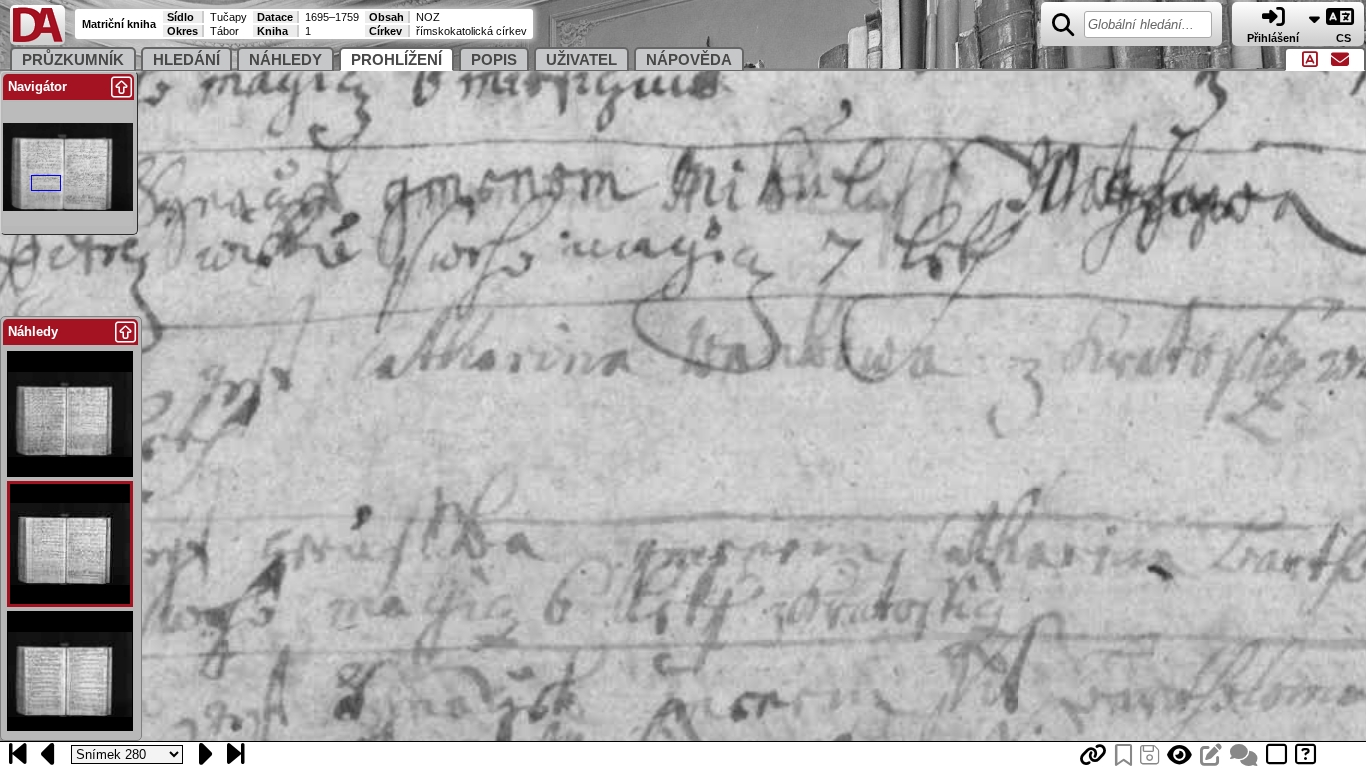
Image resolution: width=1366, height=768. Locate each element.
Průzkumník (73, 60)
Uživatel (581, 60)
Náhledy (285, 60)
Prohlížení (396, 60)
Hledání (186, 60)
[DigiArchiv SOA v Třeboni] (37, 40)
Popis (494, 60)
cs (1345, 38)
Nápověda (689, 60)
